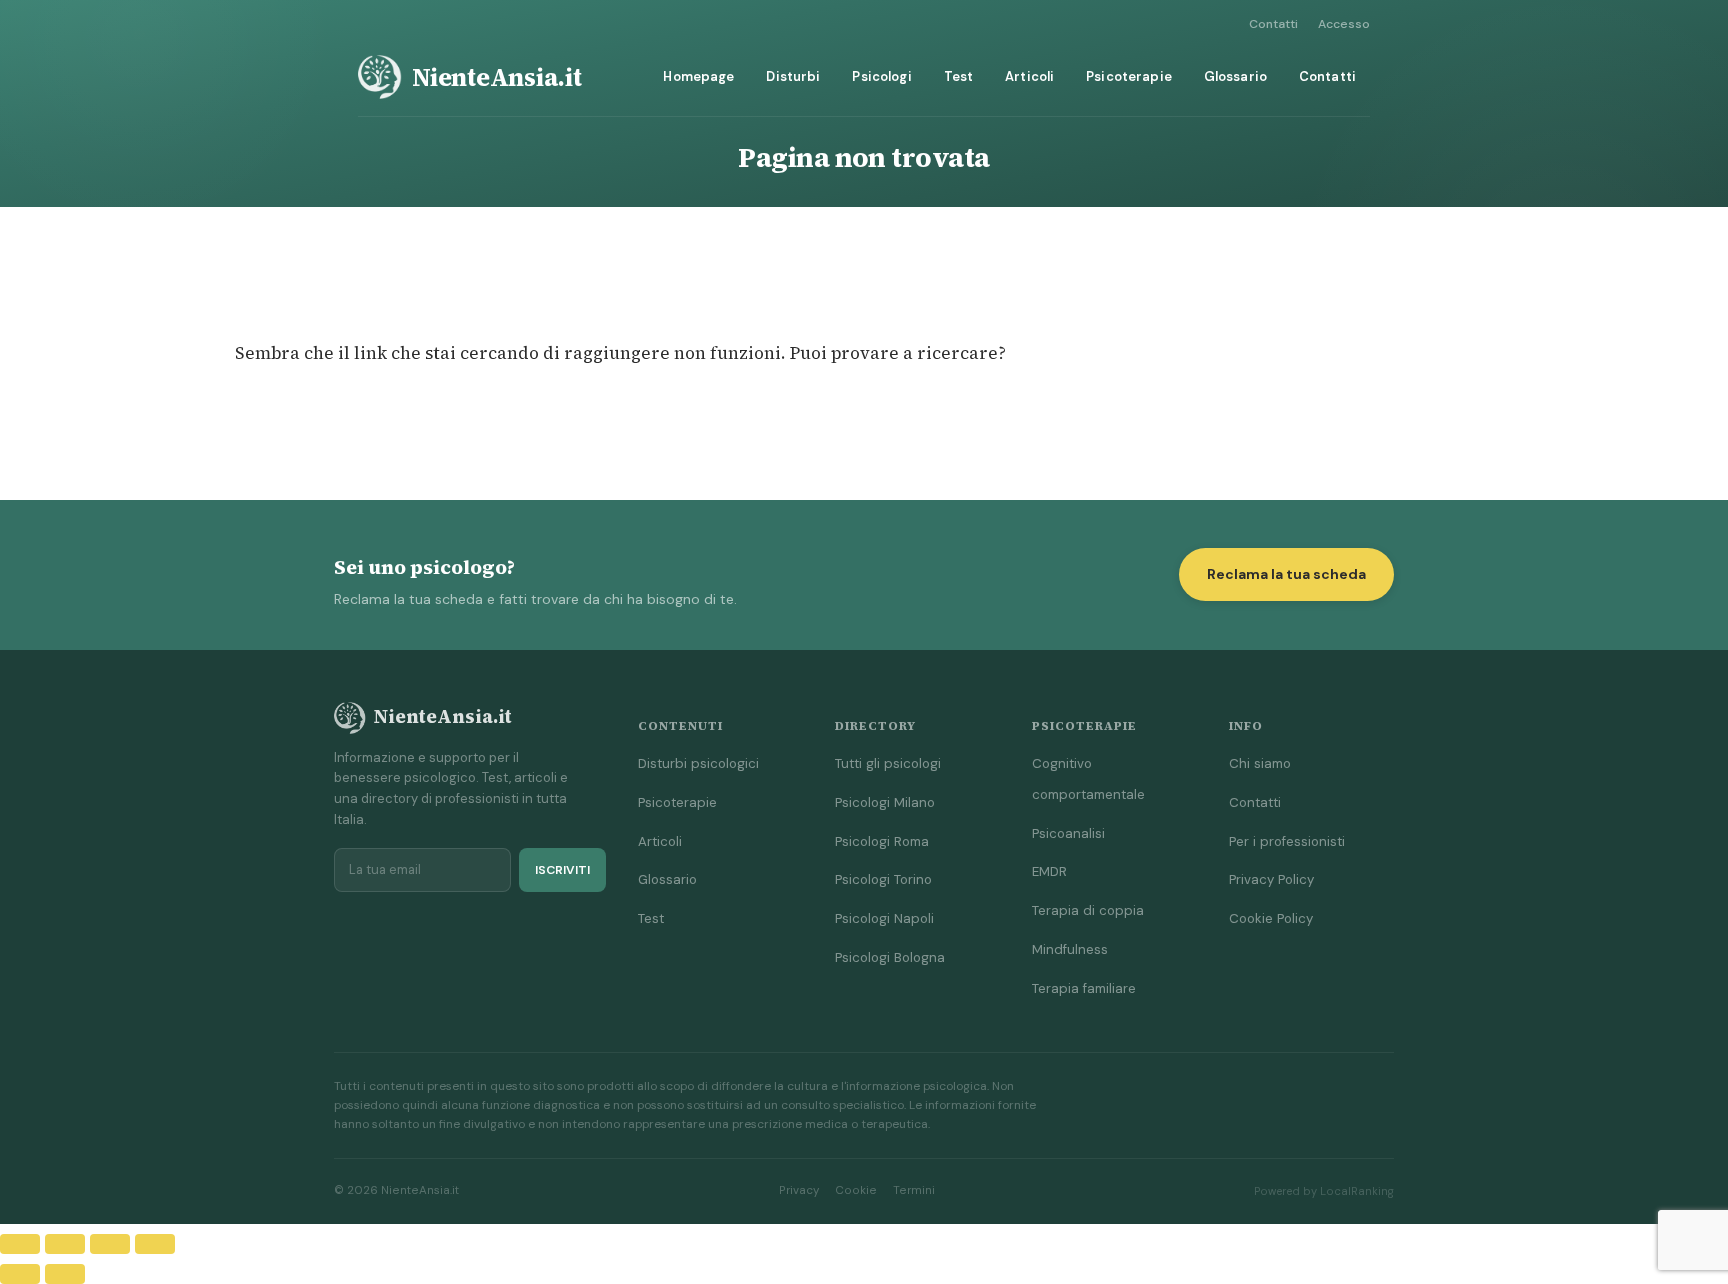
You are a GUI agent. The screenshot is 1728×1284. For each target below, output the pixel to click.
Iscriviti (562, 870)
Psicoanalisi (1068, 833)
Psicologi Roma (882, 841)
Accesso (1344, 24)
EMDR (1049, 871)
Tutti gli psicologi (888, 763)
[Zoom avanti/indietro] (20, 1244)
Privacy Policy (1271, 879)
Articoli (1029, 76)
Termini (914, 1190)
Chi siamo (1260, 763)
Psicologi (881, 76)
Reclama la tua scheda (1286, 574)
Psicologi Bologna (890, 957)
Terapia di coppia (1088, 910)
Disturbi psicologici (698, 763)
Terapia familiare (1084, 988)
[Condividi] (110, 1244)
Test (959, 76)
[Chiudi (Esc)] (155, 1244)
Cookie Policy (1271, 918)
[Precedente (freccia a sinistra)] (20, 1274)
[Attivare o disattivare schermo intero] (65, 1244)
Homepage (698, 76)
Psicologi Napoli (884, 918)
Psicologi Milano (885, 802)
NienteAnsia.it (497, 77)
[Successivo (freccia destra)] (65, 1274)
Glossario (1235, 76)
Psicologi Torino (883, 879)
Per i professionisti (1287, 841)
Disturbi (793, 76)
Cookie (856, 1190)
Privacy (799, 1190)
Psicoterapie (1129, 76)
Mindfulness (1070, 949)
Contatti (1273, 24)
